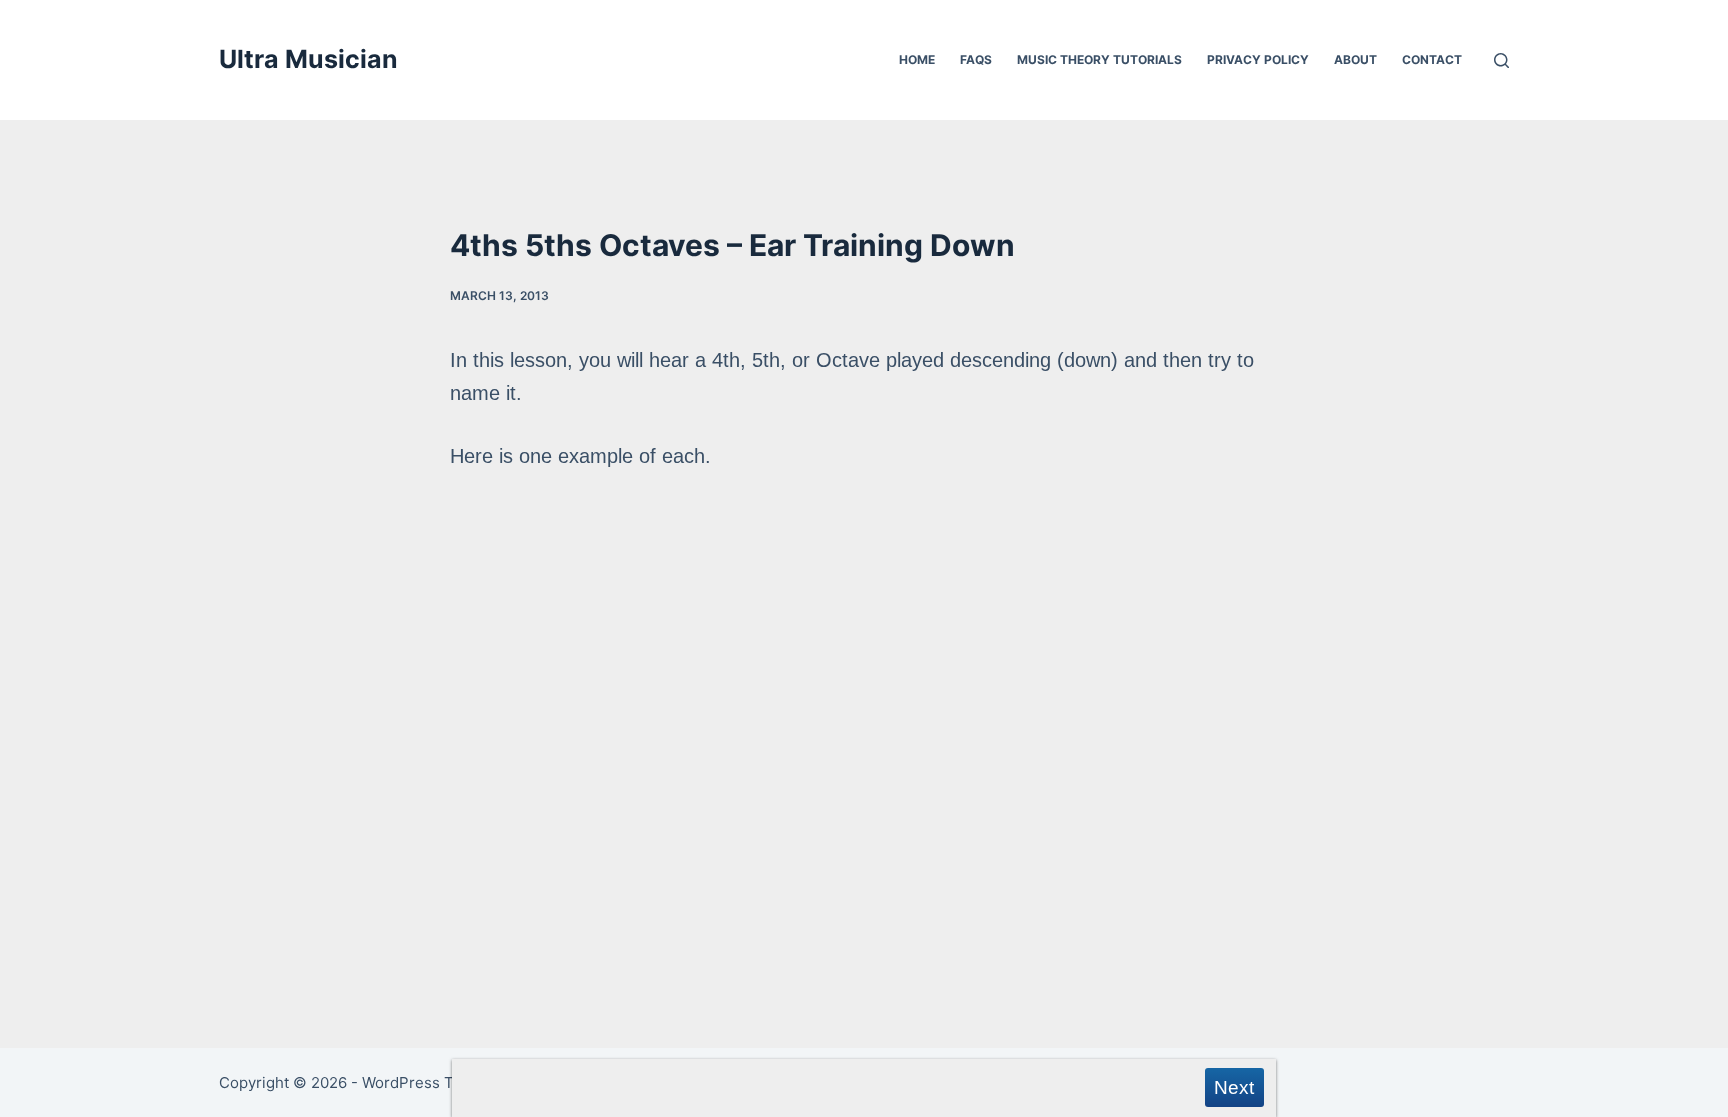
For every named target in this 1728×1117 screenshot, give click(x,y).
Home (917, 59)
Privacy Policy (1258, 59)
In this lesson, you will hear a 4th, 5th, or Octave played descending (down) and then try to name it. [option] (852, 408)
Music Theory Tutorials (1099, 59)
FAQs (976, 59)
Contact (1432, 59)
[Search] (1501, 60)
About (1355, 59)
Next (1234, 1087)
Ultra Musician (308, 59)
